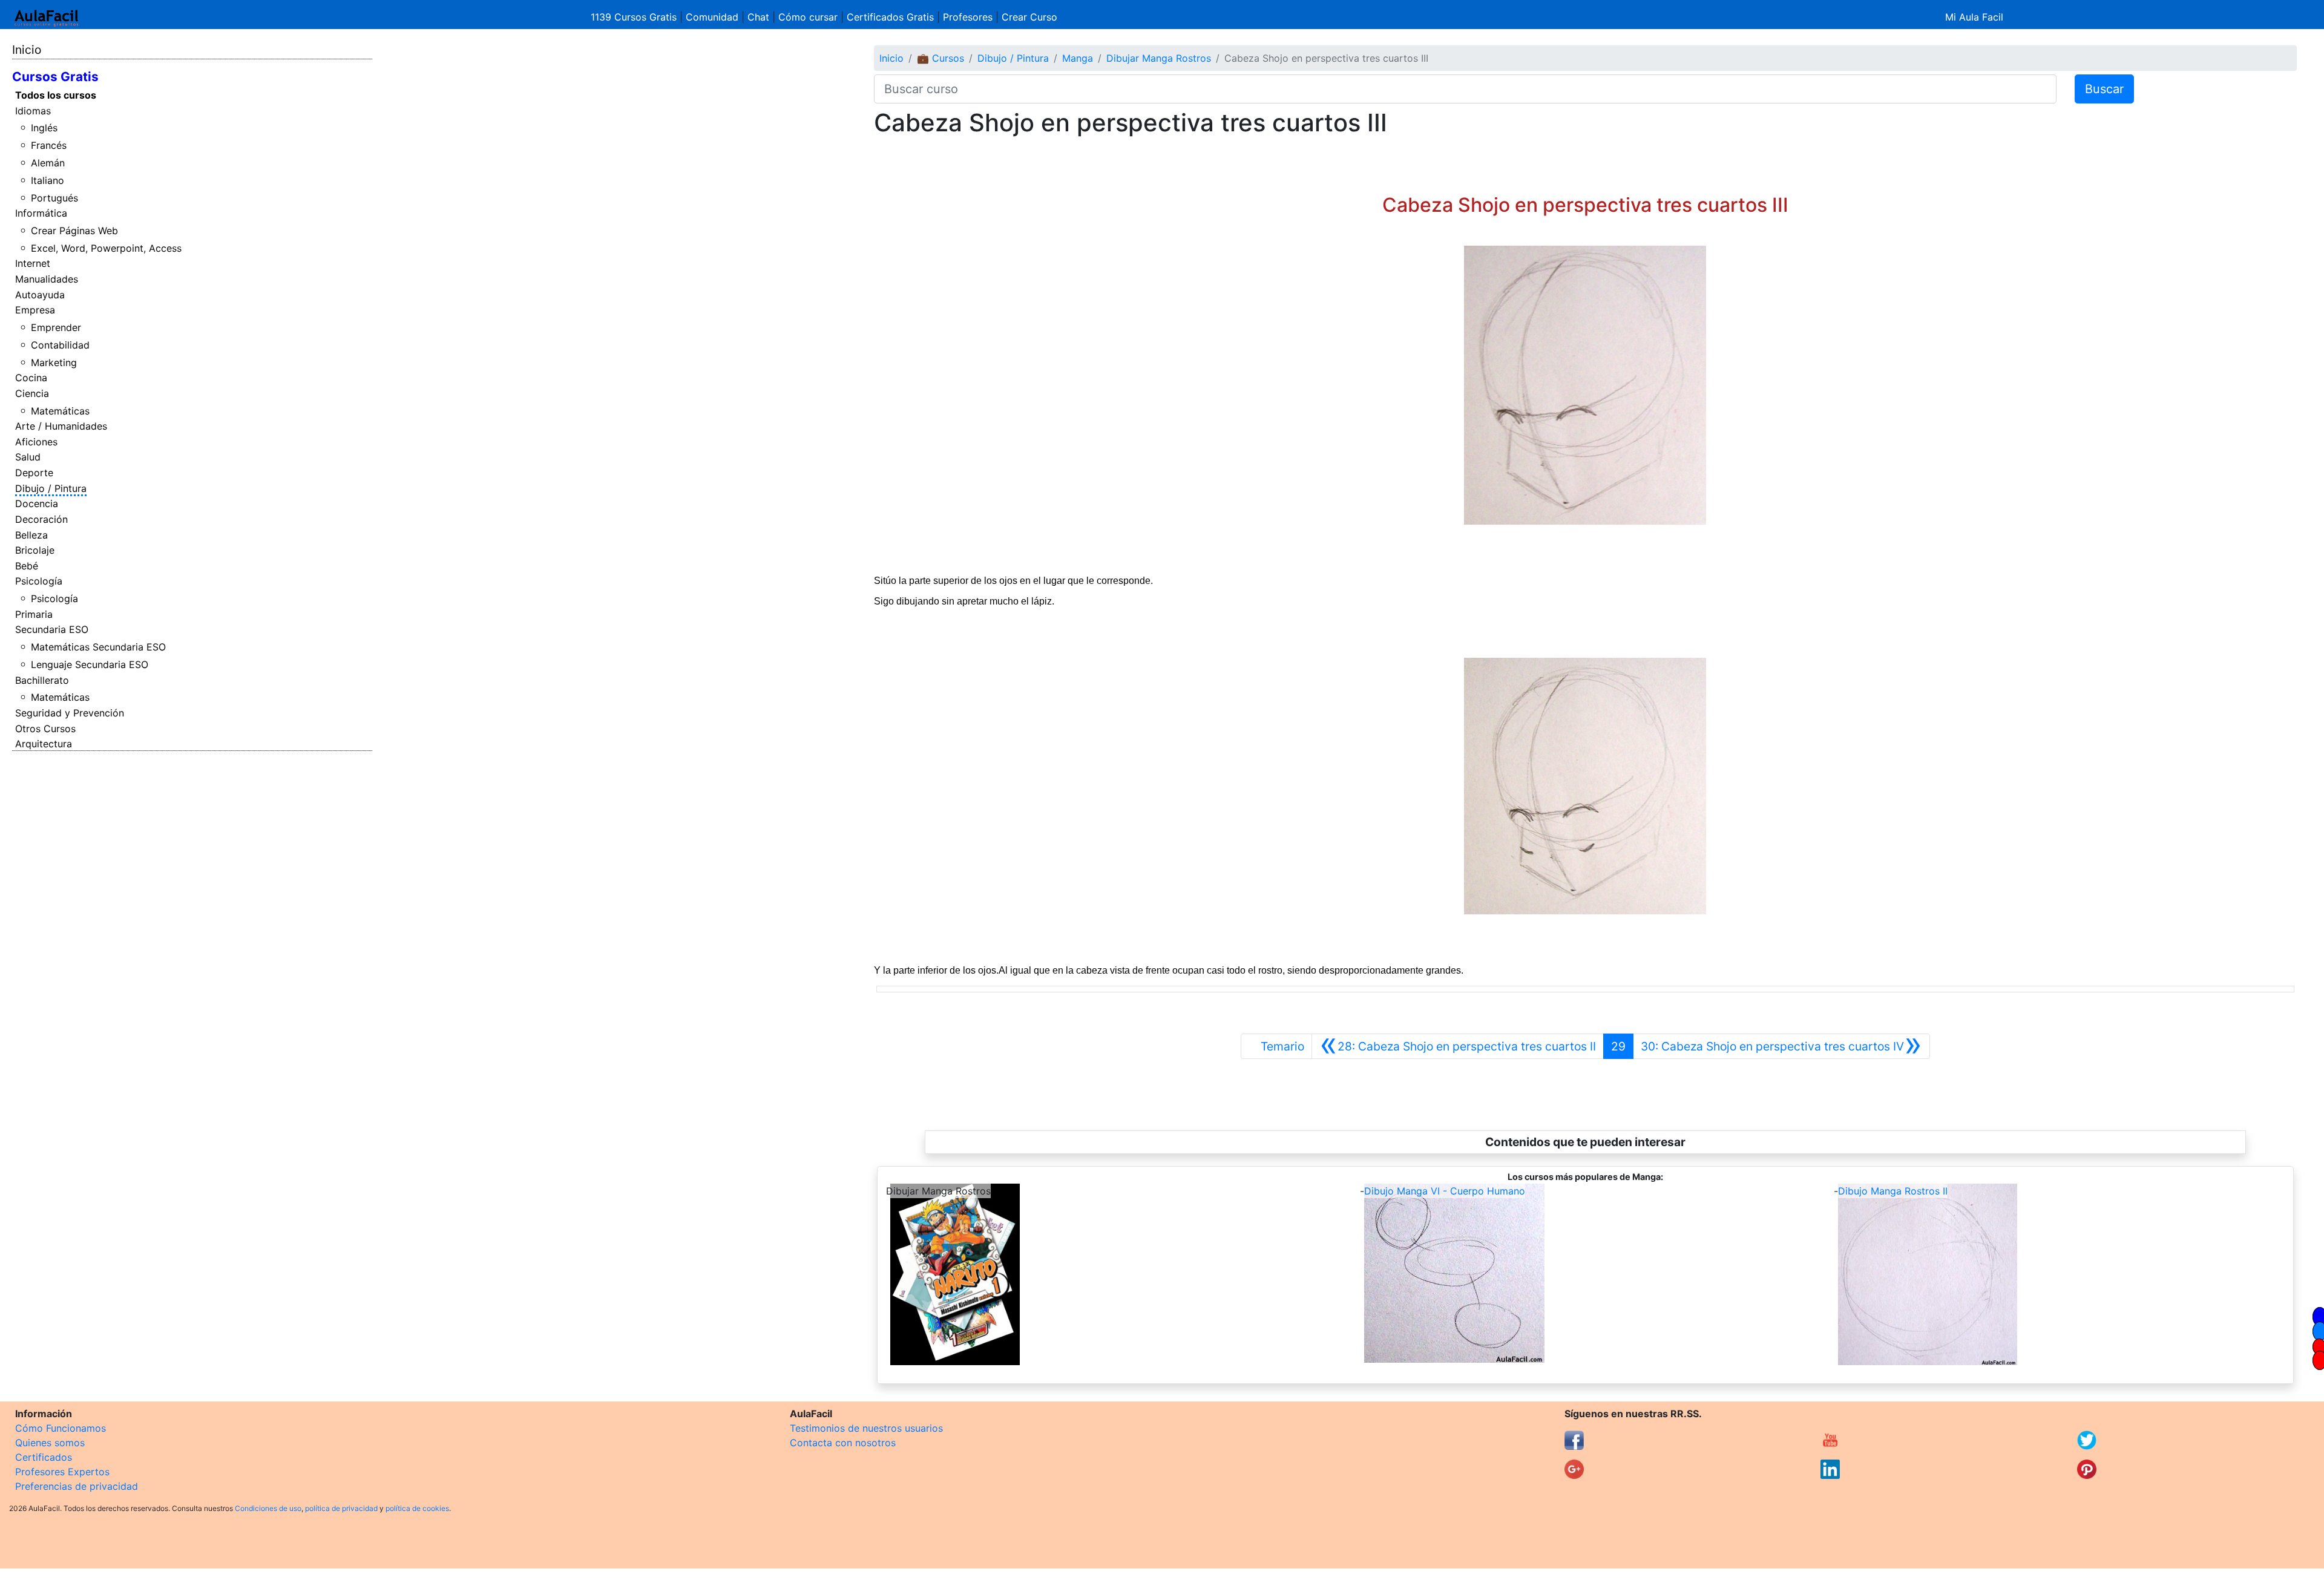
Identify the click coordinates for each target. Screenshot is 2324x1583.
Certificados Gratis (890, 17)
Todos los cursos (56, 95)
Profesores (968, 17)
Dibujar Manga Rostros (1159, 58)
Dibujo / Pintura (51, 488)
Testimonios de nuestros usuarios (866, 1428)
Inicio (27, 50)
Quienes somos (50, 1443)
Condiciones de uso (268, 1508)
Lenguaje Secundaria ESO (90, 664)
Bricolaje (35, 550)
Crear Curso (1029, 17)
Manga (1078, 58)
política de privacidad (341, 1508)
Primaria (34, 614)
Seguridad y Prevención (70, 713)
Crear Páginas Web (74, 231)
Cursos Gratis (55, 77)
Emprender (56, 327)
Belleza (31, 535)
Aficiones (36, 442)
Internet (33, 263)
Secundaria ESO (52, 629)
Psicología (39, 581)
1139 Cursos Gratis (635, 17)
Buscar (2104, 89)
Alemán (48, 163)
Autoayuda (40, 295)
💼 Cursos (940, 58)
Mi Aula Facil (1974, 17)
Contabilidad (60, 345)
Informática (41, 213)
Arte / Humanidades (61, 426)
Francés (49, 145)
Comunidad (712, 17)
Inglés (44, 128)
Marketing (54, 362)
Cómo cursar (808, 17)
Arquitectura (44, 744)
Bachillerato (42, 680)
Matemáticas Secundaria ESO (98, 647)
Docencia (37, 503)
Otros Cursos (45, 729)
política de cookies (417, 1508)
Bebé (27, 566)
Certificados (44, 1457)
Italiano (48, 180)
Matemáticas (60, 411)
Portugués (54, 198)
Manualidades (47, 279)
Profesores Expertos (62, 1472)
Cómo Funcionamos (61, 1428)
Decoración (41, 519)
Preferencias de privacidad (77, 1486)
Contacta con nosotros (843, 1443)
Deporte (34, 473)
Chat (758, 17)
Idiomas (33, 111)
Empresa (35, 310)
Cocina (31, 378)
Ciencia (32, 393)
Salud (28, 457)
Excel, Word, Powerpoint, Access (106, 248)
